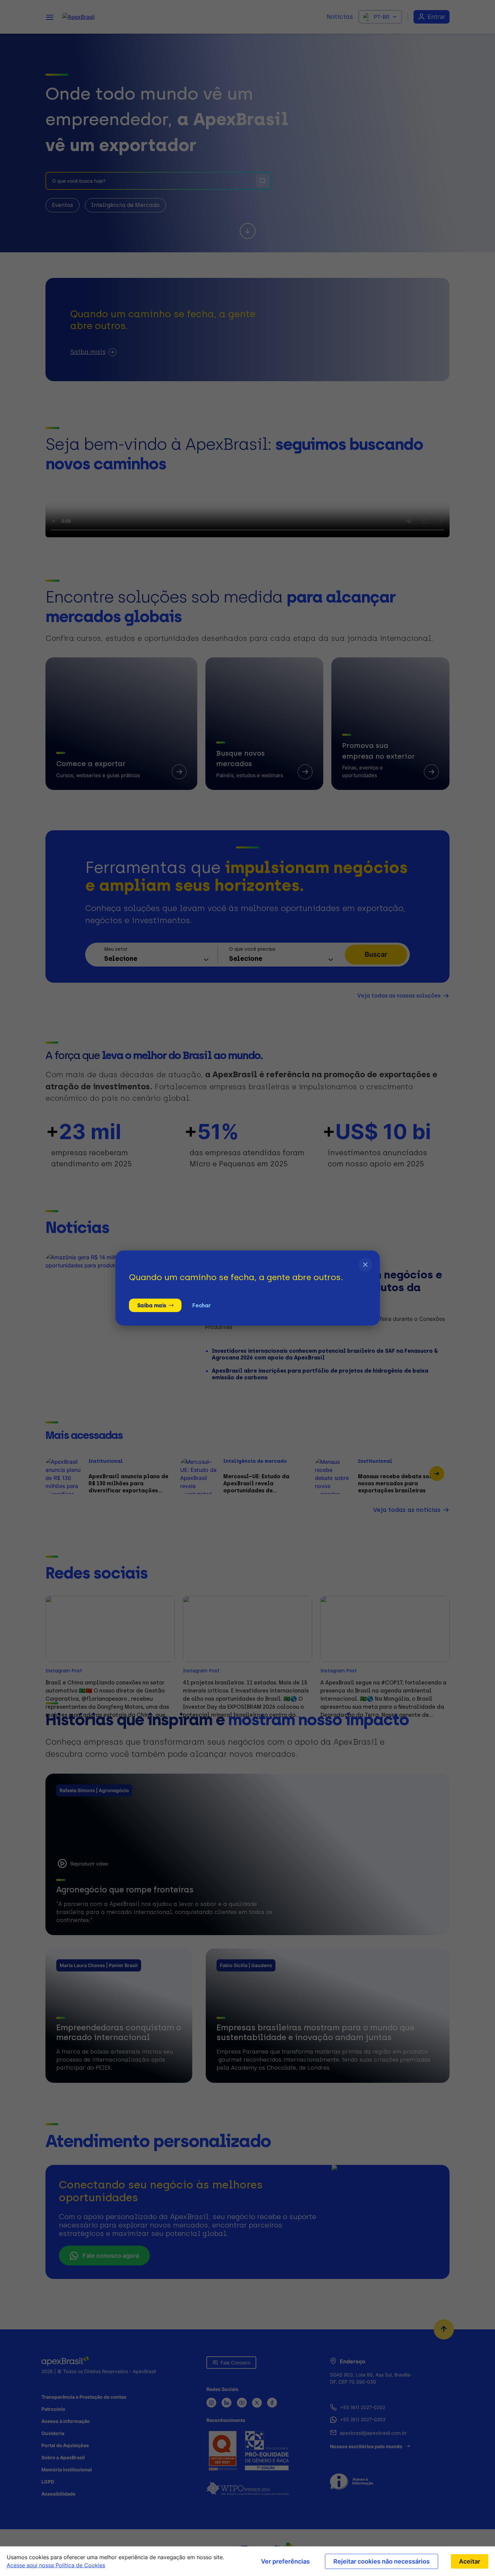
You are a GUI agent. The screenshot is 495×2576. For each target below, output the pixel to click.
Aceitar (470, 2561)
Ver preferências (285, 2561)
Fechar (201, 1305)
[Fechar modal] (366, 1265)
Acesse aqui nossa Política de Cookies (56, 2565)
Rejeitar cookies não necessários (382, 2561)
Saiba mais (152, 1305)
